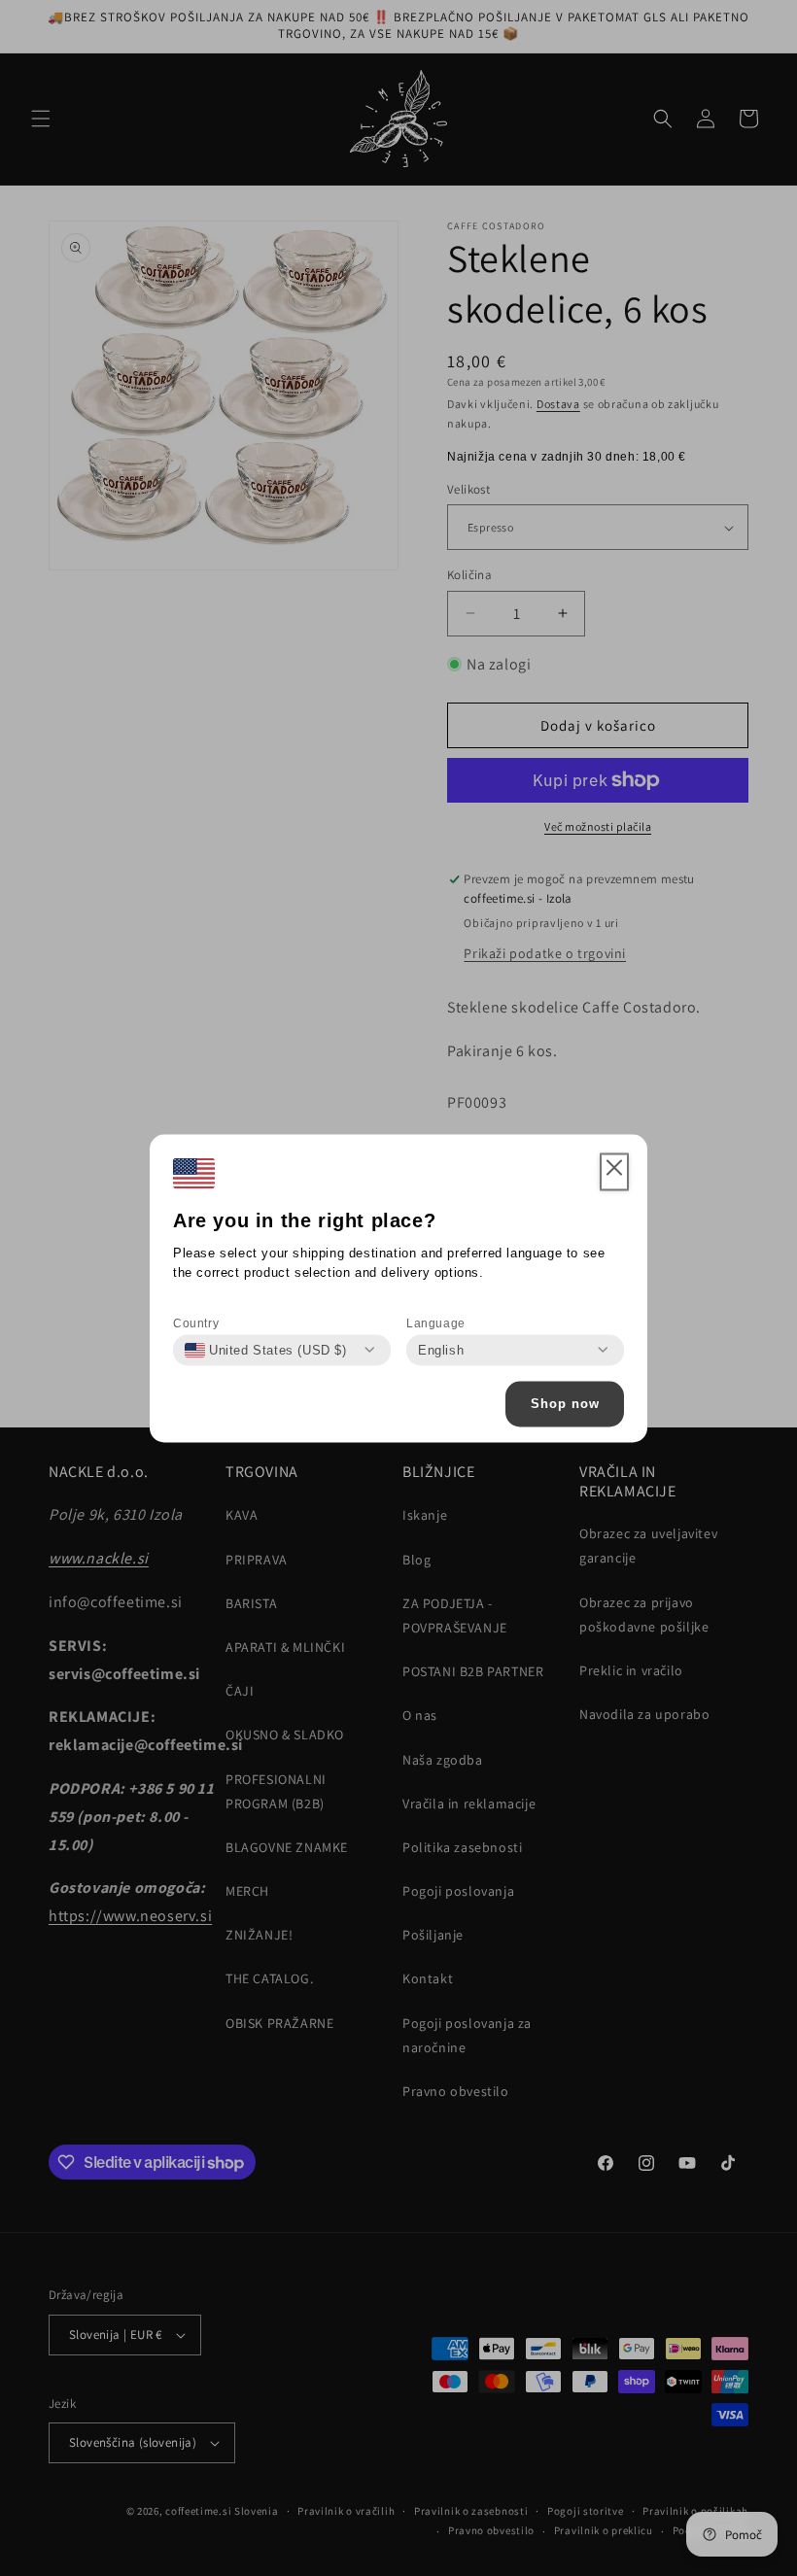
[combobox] (266, 1350)
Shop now (565, 1404)
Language (436, 1322)
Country (196, 1322)
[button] (614, 1172)
